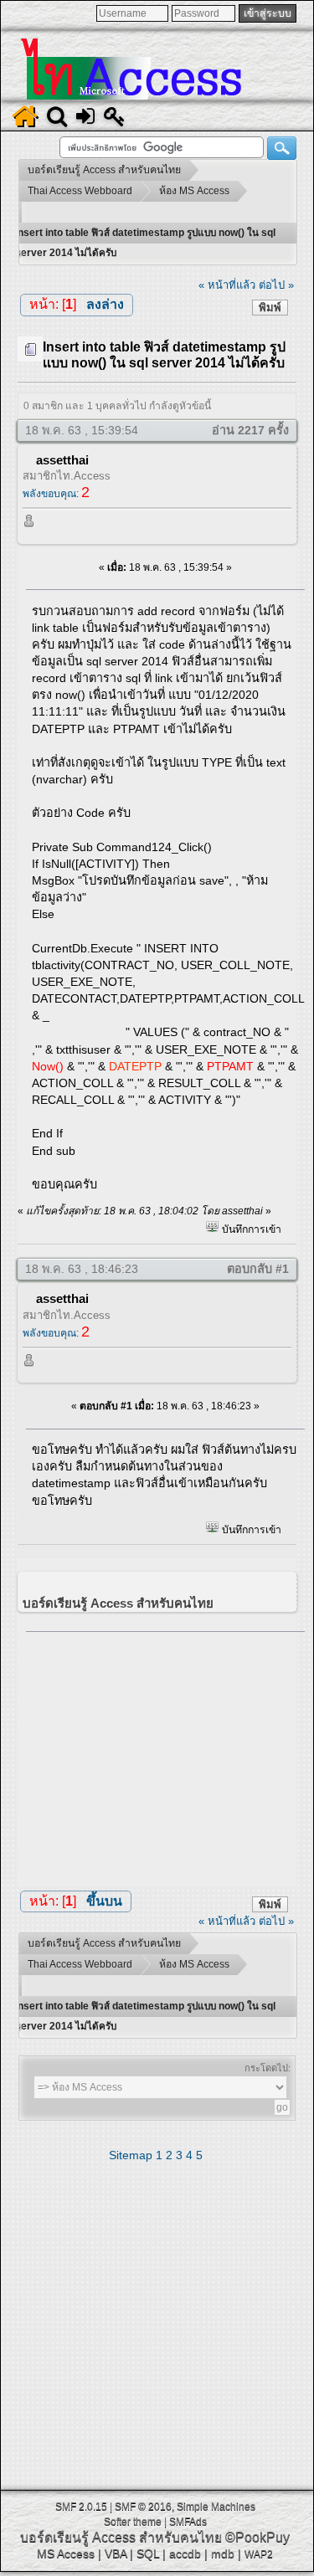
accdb (185, 2553)
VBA (116, 2553)
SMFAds (188, 2522)
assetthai (62, 460)
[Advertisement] (165, 1756)
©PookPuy (257, 2537)
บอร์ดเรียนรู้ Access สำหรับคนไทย (121, 2537)
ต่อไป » (276, 285)
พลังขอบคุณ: (56, 494)
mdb (223, 2553)
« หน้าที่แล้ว (227, 285)
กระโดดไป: (268, 2068)
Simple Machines (216, 2507)
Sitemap (131, 2155)
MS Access (66, 2553)
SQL (148, 2553)
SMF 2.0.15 (81, 2507)
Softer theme (133, 2522)
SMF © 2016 (143, 2507)
